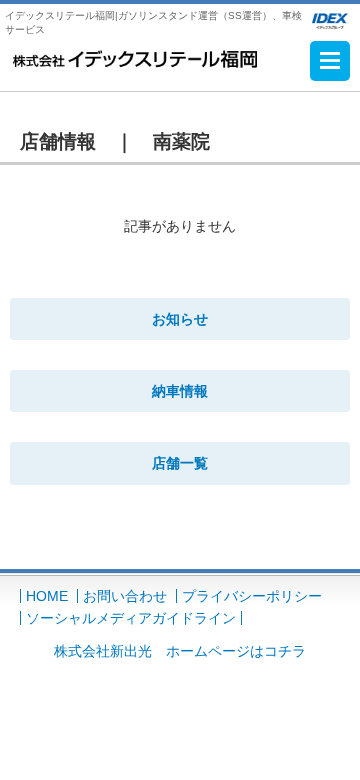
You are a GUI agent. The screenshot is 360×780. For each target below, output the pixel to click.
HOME (47, 596)
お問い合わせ (125, 596)
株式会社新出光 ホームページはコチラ (180, 651)
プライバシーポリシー (252, 596)
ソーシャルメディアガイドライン (131, 618)
